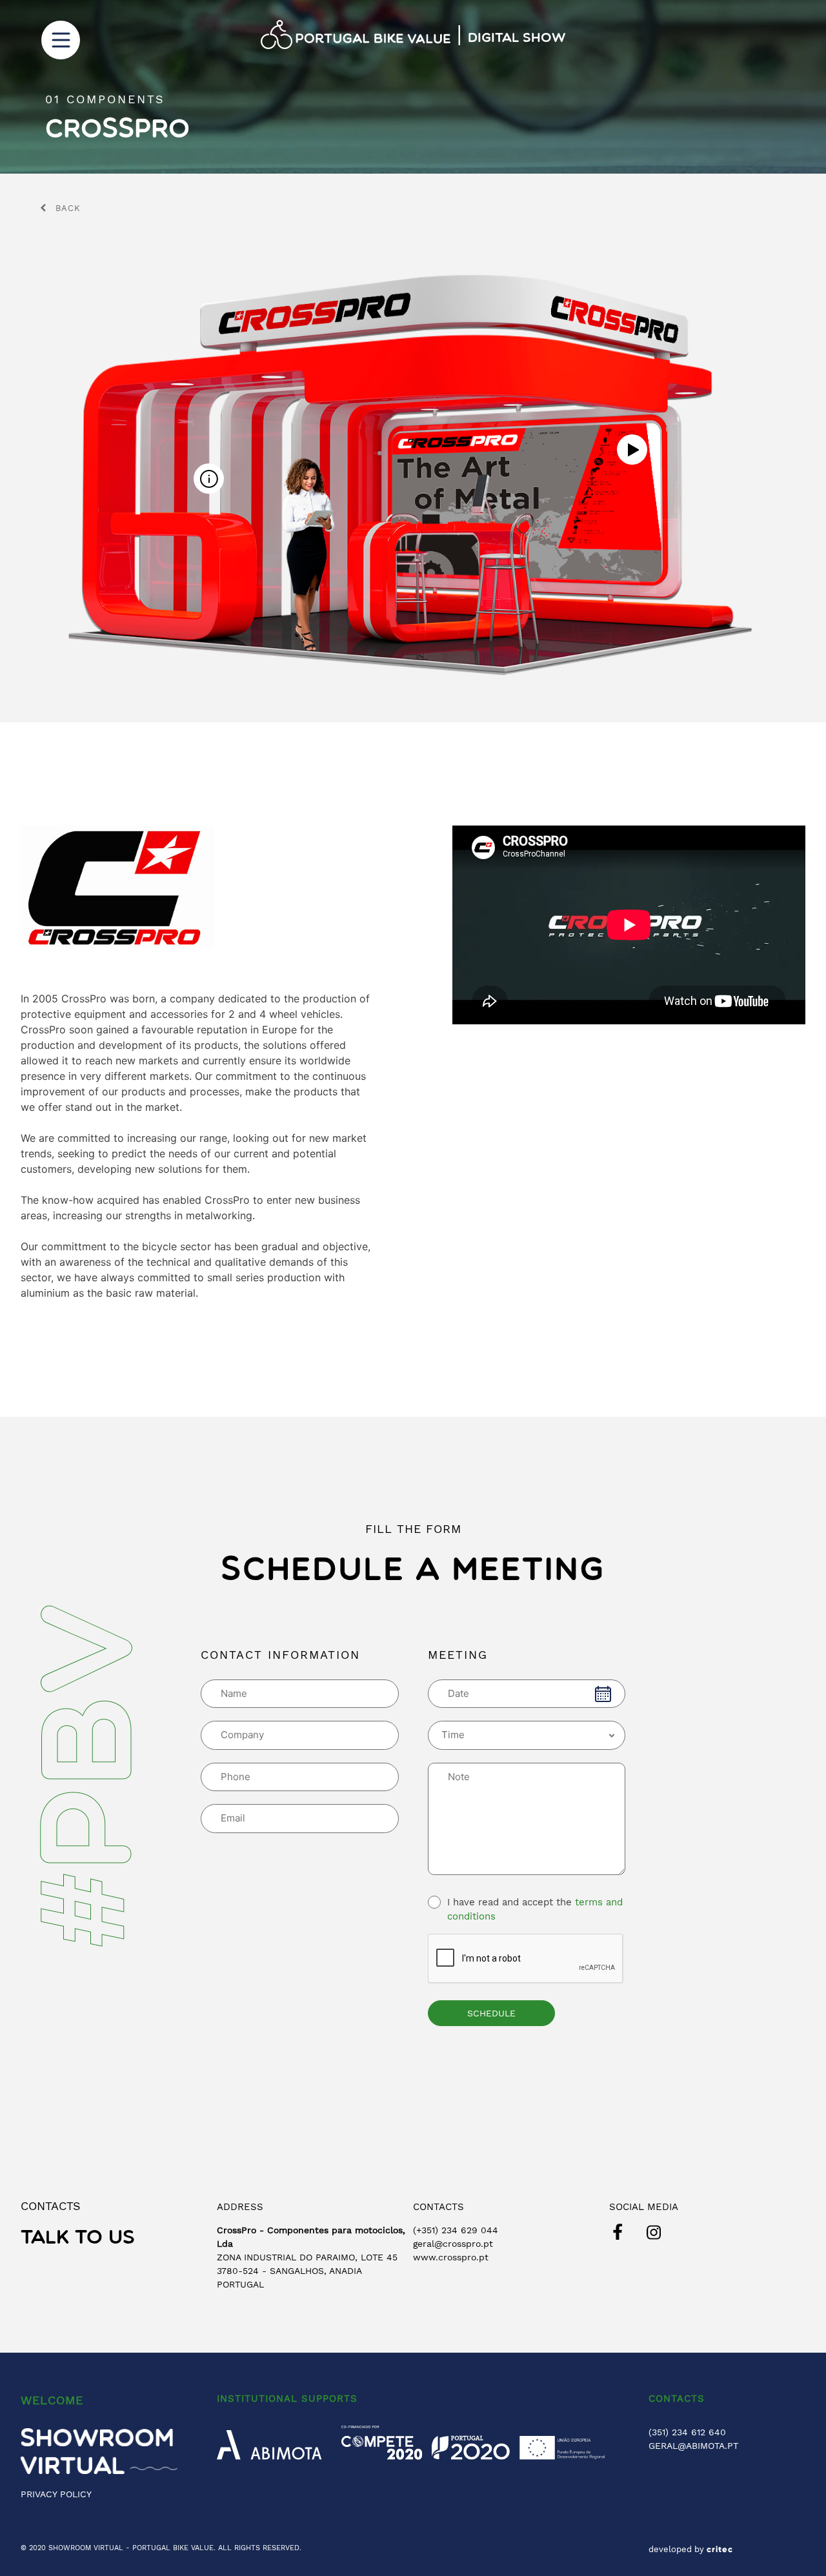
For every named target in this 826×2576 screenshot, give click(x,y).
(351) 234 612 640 (687, 2432)
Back (68, 208)
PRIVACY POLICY (56, 2494)
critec (720, 2550)
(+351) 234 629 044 (456, 2230)
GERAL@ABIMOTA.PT (693, 2446)
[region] (413, 87)
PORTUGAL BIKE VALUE (173, 2548)
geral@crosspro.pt (453, 2244)
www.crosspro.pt (451, 2257)
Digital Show (517, 39)
